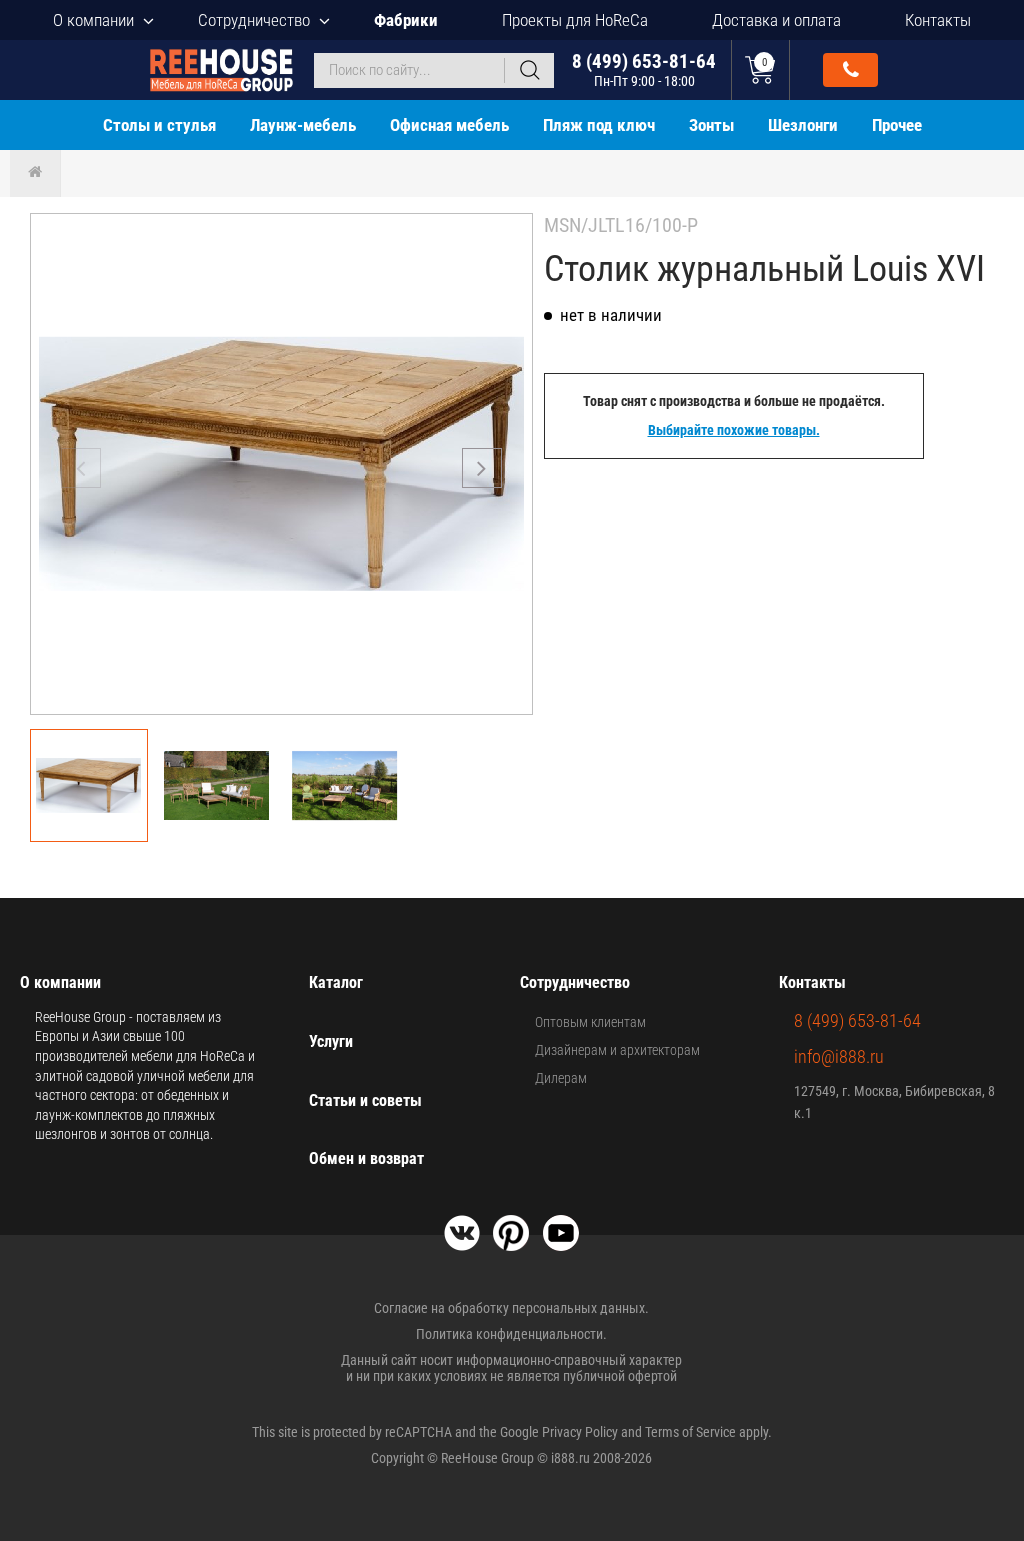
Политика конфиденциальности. (511, 1334)
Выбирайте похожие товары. (734, 430)
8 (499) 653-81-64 (644, 69)
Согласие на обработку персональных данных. (511, 1308)
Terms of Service (690, 1432)
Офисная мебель (449, 125)
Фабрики (406, 20)
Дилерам (561, 1078)
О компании (93, 20)
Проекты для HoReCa (575, 20)
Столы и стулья (159, 125)
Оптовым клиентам (590, 1022)
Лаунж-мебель (303, 125)
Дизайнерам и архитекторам (617, 1050)
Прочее (897, 125)
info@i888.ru (839, 1056)
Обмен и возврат (366, 1158)
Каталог (336, 982)
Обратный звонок (850, 70)
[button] (482, 468)
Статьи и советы (365, 1100)
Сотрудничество (254, 20)
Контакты (938, 20)
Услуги (331, 1041)
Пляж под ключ (599, 125)
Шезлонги (803, 125)
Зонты (711, 125)
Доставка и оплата (776, 20)
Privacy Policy (580, 1432)
